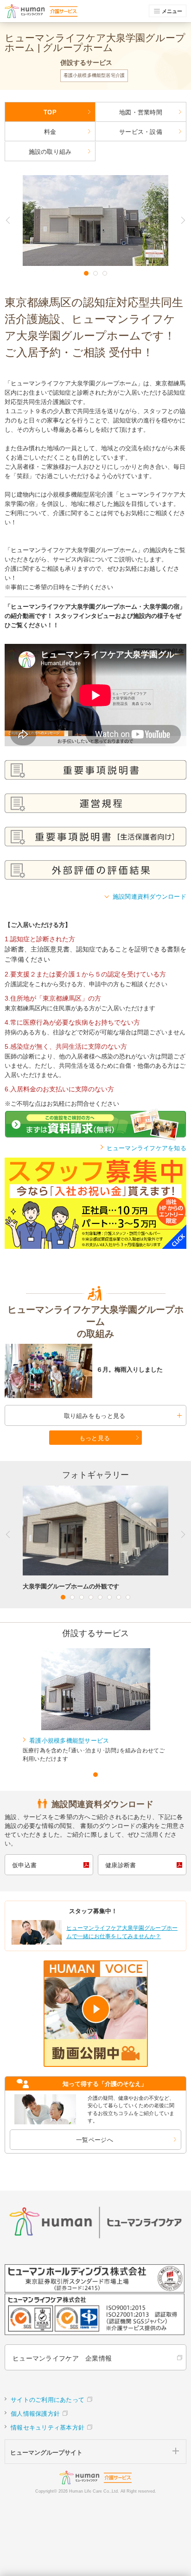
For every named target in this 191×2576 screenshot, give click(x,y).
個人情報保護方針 (35, 2414)
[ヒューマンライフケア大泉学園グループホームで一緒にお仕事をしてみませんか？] (95, 1943)
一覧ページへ (95, 2140)
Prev (14, 220)
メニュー (172, 11)
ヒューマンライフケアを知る (146, 1148)
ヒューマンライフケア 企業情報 (62, 2358)
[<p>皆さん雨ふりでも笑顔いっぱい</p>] (48, 1371)
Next (178, 220)
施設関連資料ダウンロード (150, 897)
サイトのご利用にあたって (48, 2400)
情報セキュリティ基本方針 (48, 2428)
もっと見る (95, 1438)
